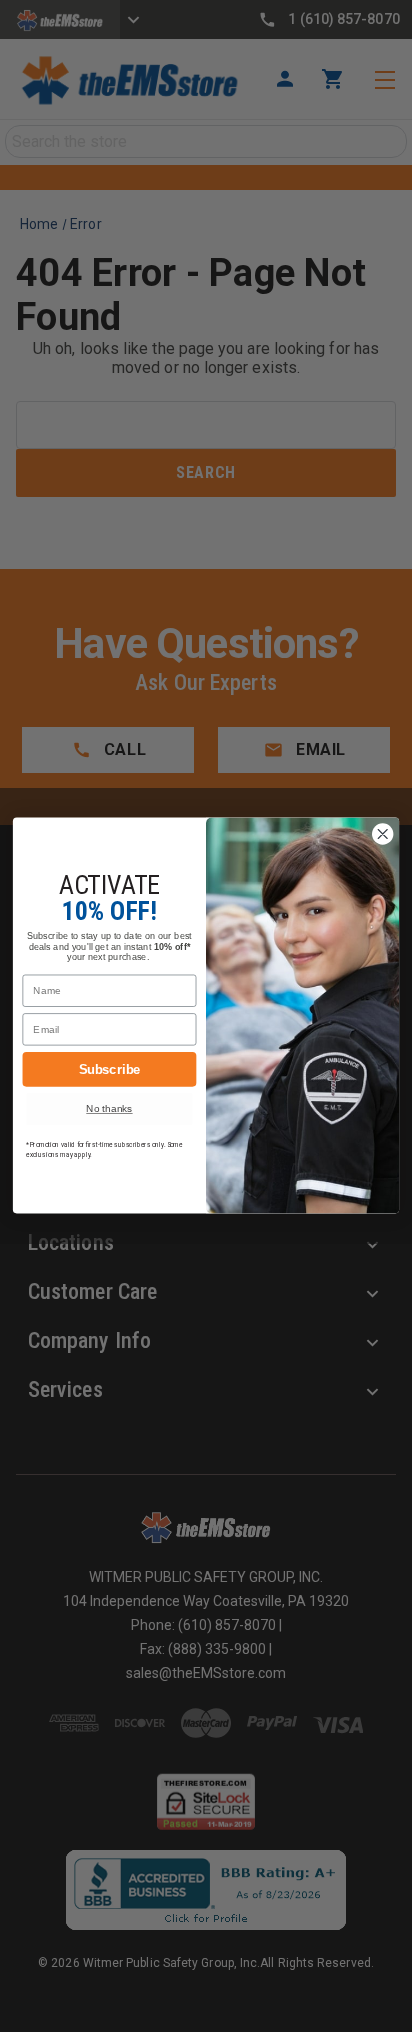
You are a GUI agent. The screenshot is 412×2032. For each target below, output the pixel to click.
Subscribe (110, 1069)
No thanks (109, 1109)
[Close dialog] (382, 834)
